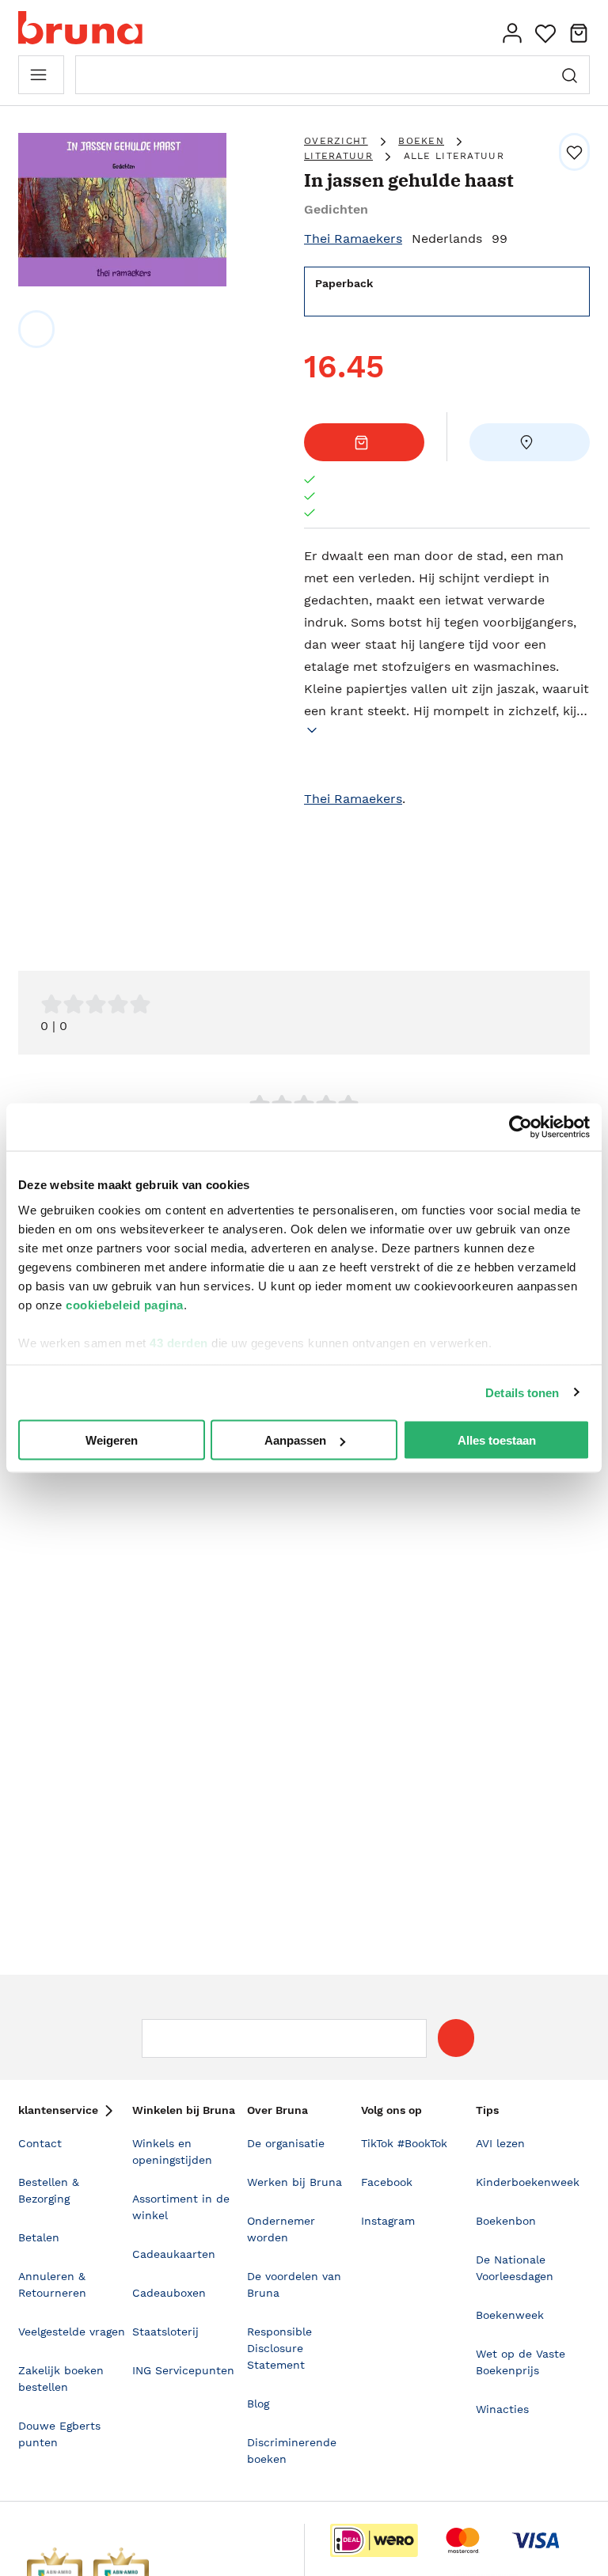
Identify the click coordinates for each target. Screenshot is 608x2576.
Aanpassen (295, 1440)
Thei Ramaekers (353, 239)
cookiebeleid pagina (125, 1304)
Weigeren (112, 1440)
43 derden (179, 1342)
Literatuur (338, 156)
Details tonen (522, 1392)
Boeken (421, 141)
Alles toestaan (497, 1440)
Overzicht (336, 141)
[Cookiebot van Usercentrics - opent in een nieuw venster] (521, 1127)
